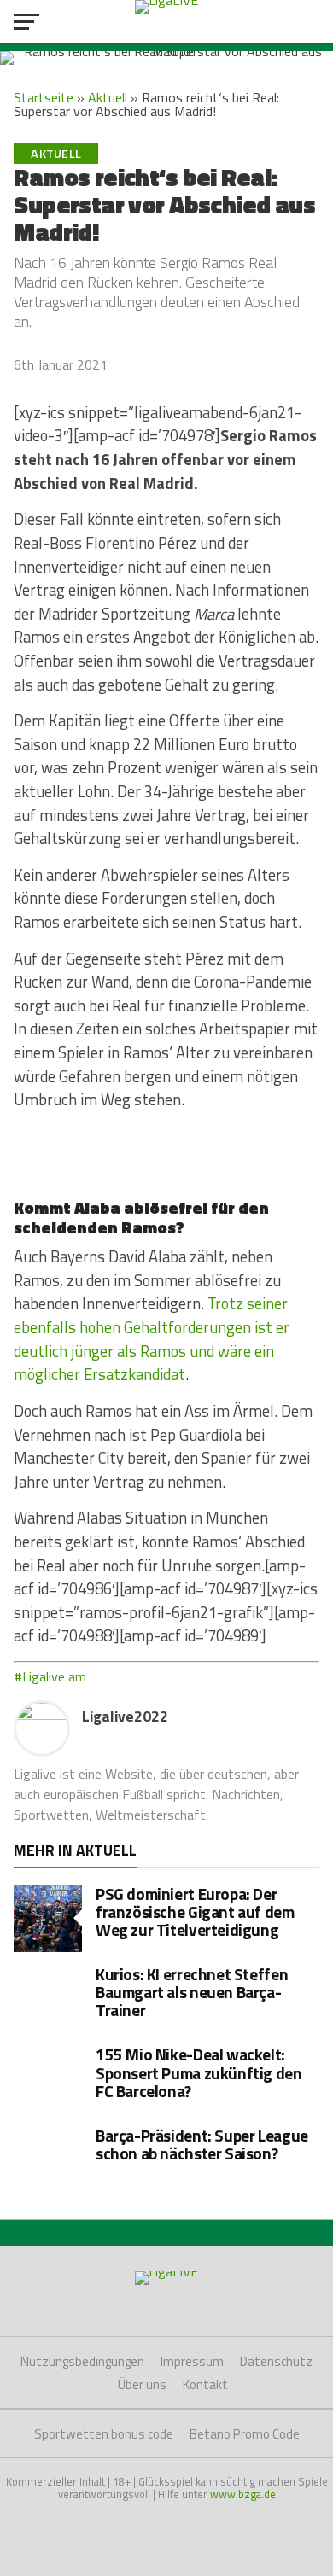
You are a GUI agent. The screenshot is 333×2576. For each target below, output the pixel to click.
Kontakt (205, 2384)
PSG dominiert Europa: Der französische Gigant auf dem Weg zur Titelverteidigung (195, 1912)
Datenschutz (276, 2361)
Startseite (44, 97)
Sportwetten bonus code (104, 2434)
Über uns (142, 2384)
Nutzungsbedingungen (82, 2361)
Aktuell (108, 97)
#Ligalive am (50, 1676)
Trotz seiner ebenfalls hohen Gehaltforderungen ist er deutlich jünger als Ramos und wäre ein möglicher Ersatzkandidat (152, 1339)
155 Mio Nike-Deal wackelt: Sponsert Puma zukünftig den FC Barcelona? (199, 2072)
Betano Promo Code (245, 2434)
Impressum (192, 2361)
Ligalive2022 (125, 1716)
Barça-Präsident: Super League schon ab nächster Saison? (202, 2144)
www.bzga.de (243, 2494)
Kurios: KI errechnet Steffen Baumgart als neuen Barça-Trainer (192, 1992)
